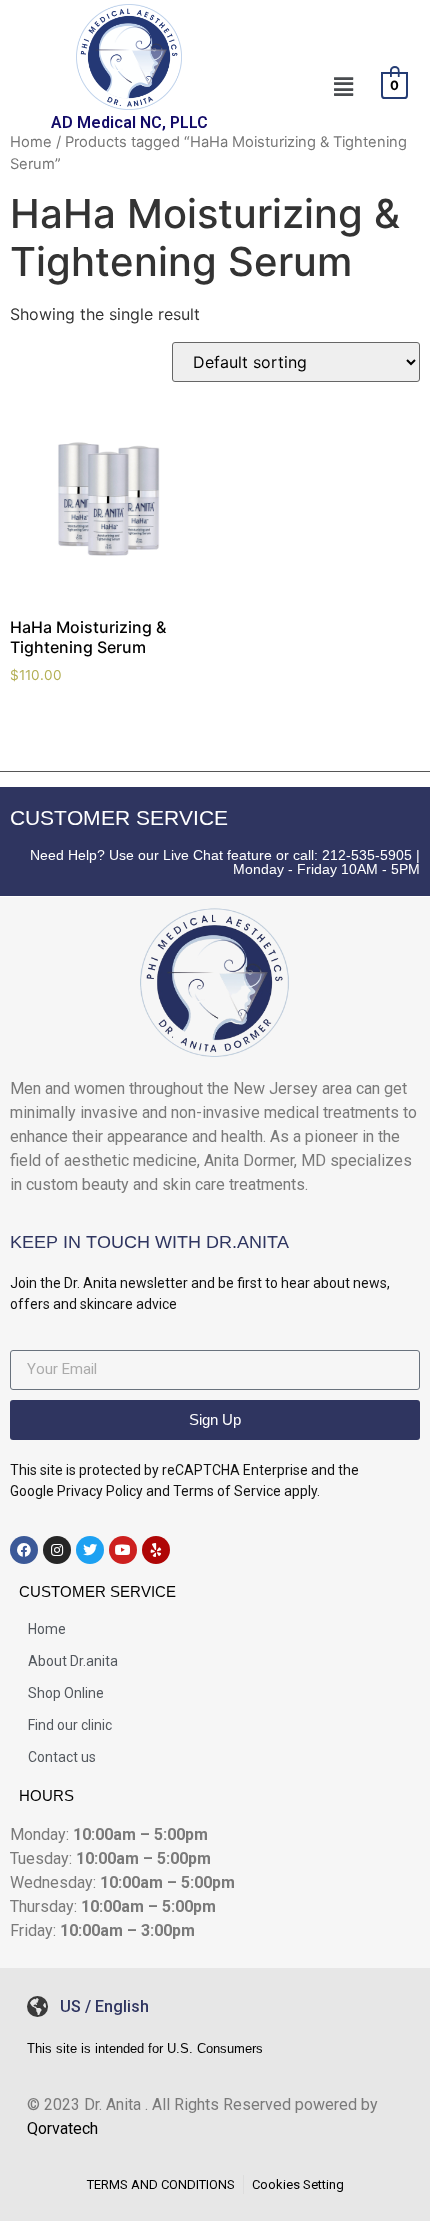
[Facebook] (24, 1550)
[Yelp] (156, 1550)
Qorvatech (62, 2128)
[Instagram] (57, 1550)
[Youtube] (123, 1550)
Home (31, 142)
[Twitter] (90, 1550)
